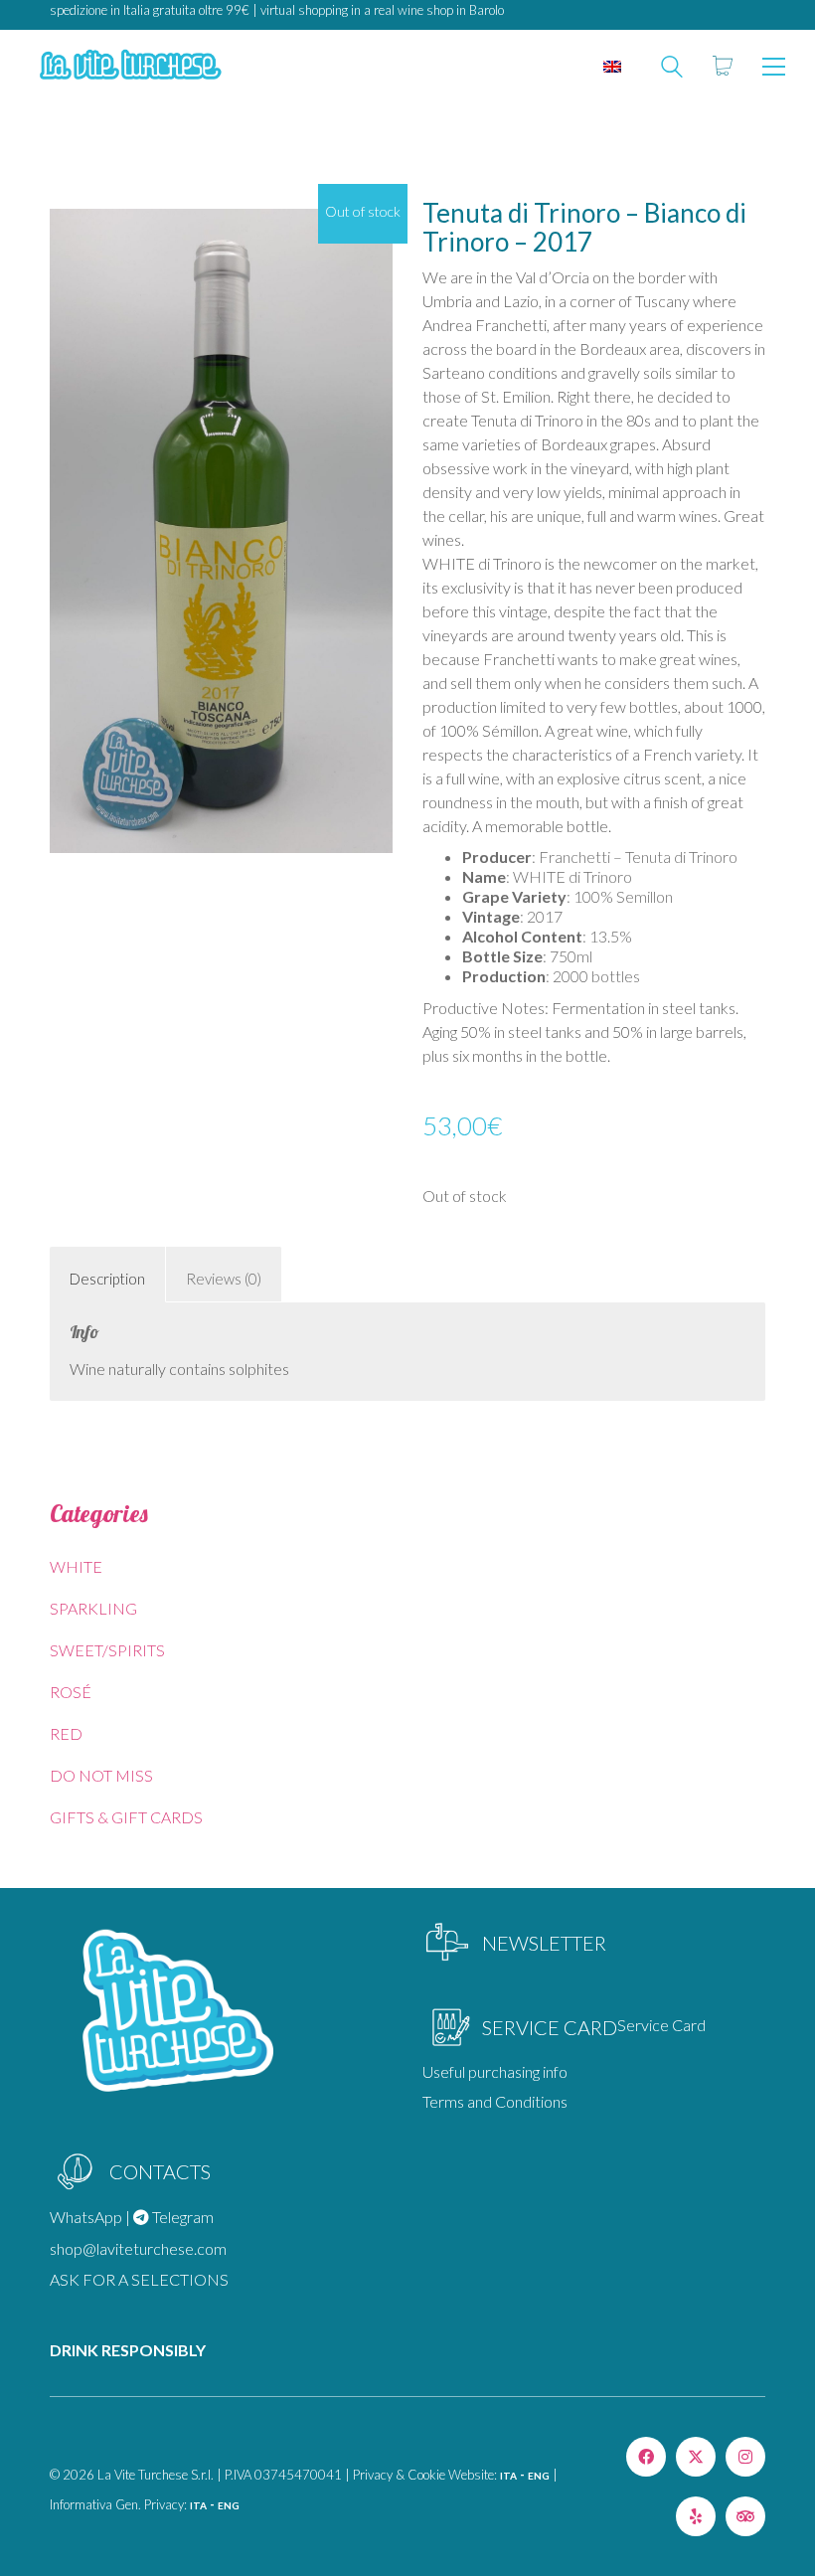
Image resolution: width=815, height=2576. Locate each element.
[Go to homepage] (129, 66)
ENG (539, 2476)
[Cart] (723, 67)
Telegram (181, 2217)
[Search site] (672, 69)
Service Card (661, 2025)
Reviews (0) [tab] (224, 1279)
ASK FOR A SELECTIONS (139, 2279)
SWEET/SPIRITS (107, 1650)
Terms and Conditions (495, 2101)
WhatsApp (86, 2217)
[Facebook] (646, 2457)
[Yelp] (696, 2516)
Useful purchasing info (495, 2071)
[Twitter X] (696, 2457)
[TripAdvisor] (745, 2516)
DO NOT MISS (101, 1775)
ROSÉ (71, 1692)
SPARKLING (93, 1608)
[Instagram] (745, 2457)
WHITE (76, 1566)
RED (66, 1733)
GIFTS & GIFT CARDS (126, 1817)
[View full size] (76, 230)
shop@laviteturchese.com (138, 2248)
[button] (774, 67)
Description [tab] (107, 1279)
